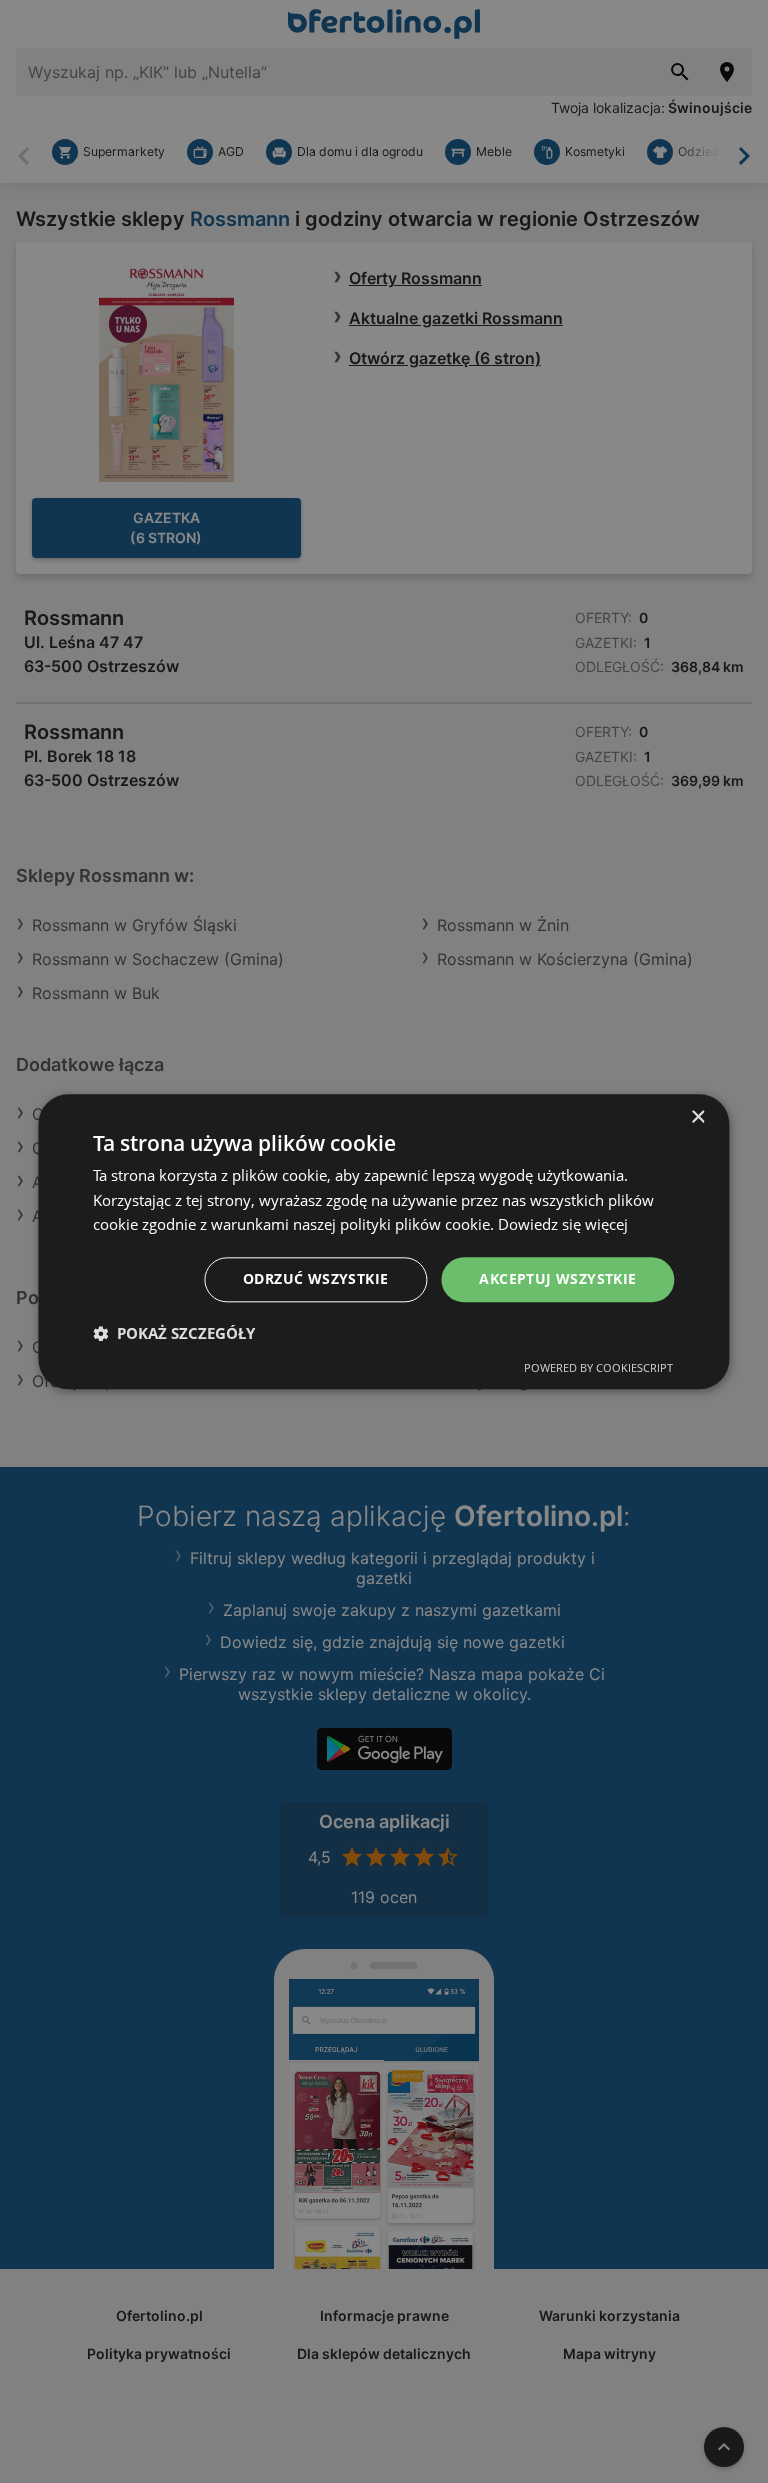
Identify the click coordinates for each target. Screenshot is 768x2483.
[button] (174, 1333)
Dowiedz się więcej (563, 1225)
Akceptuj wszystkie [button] (557, 1278)
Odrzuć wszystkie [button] (315, 1278)
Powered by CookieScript (598, 1367)
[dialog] (383, 1241)
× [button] (697, 1117)
